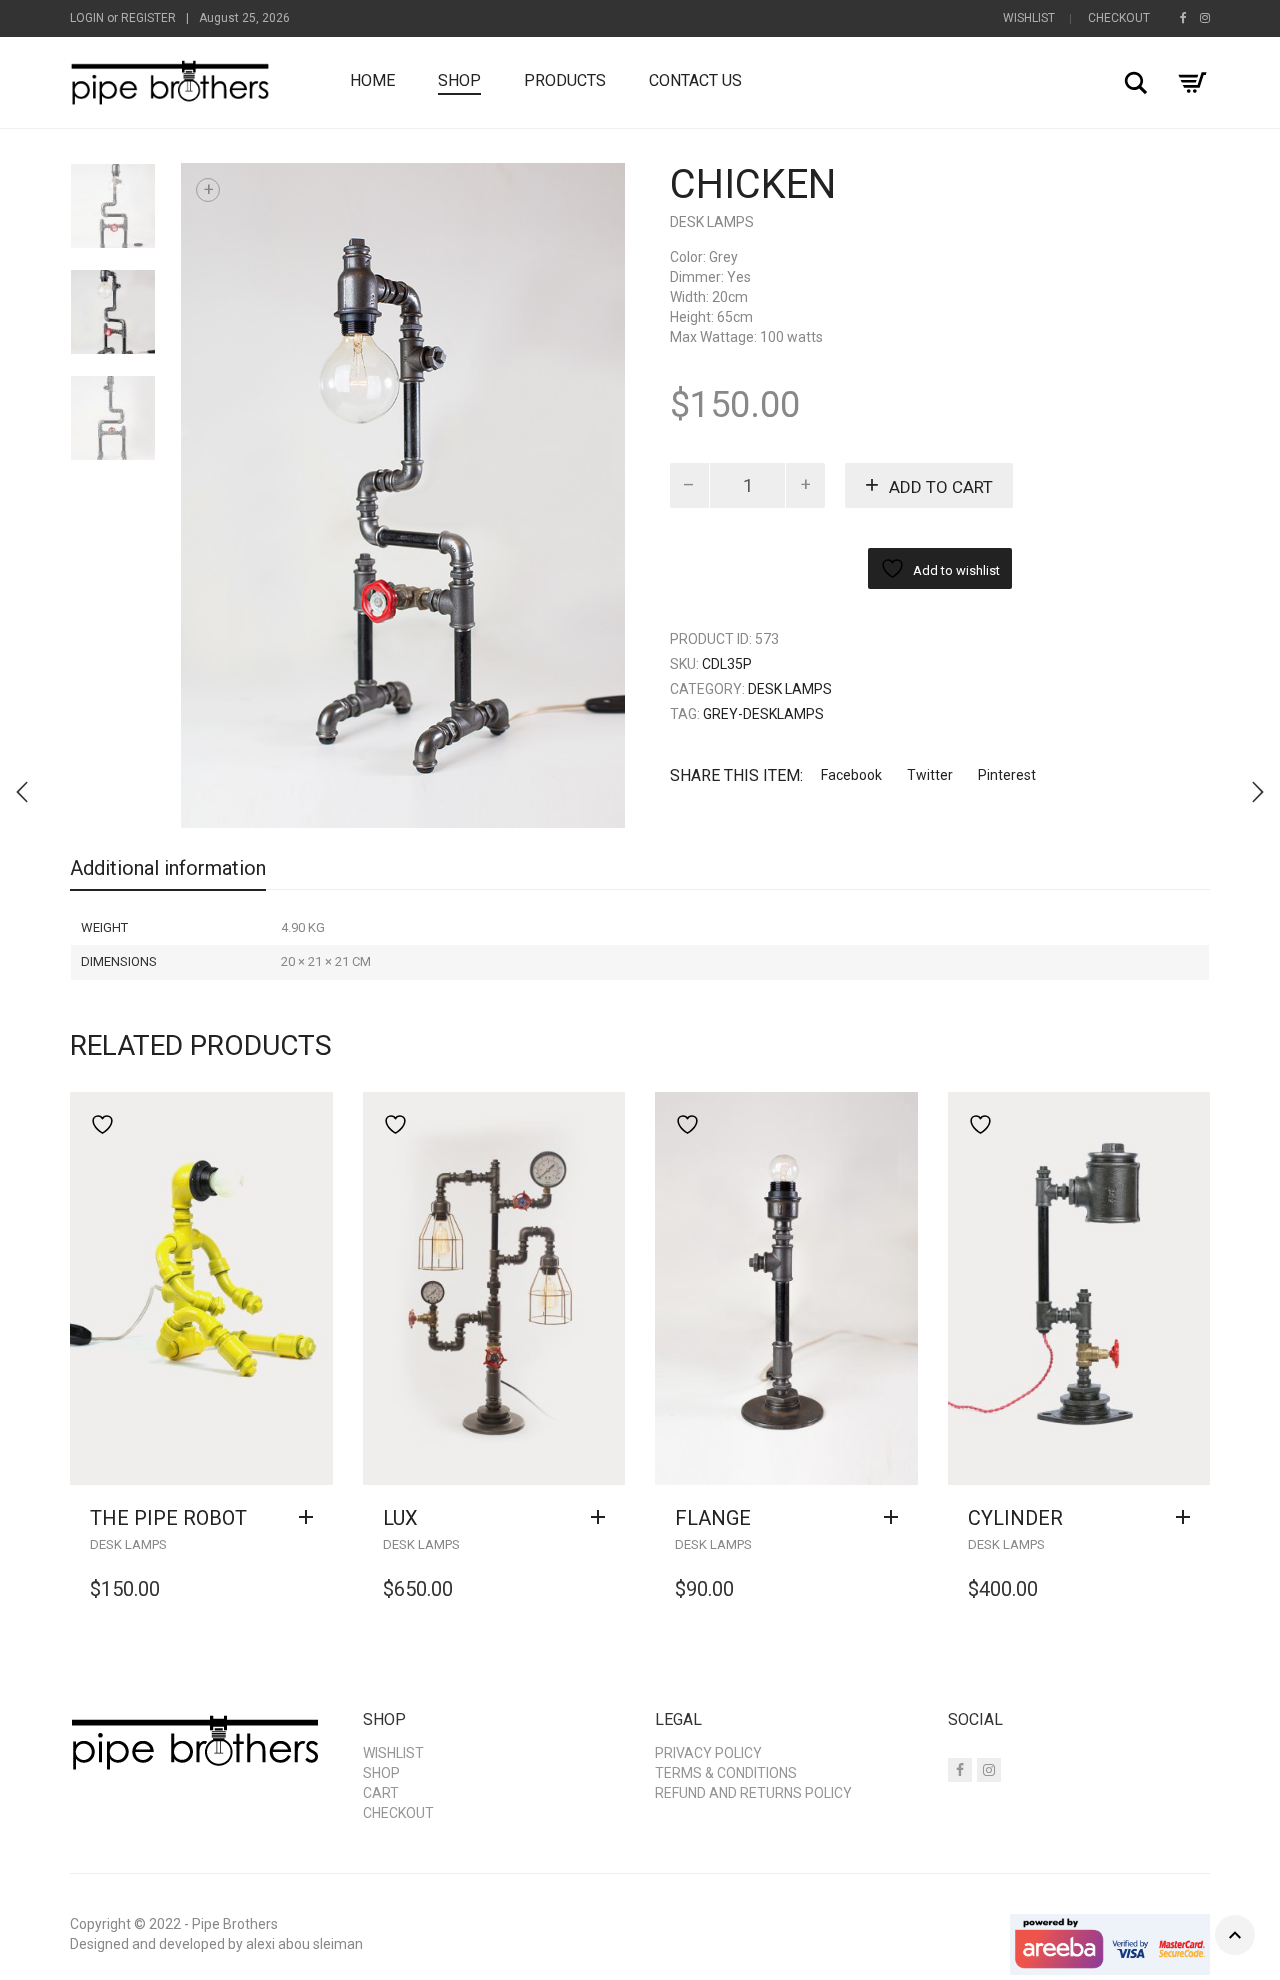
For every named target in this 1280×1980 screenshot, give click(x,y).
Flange (713, 1518)
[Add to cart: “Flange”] (896, 1518)
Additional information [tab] (168, 868)
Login (87, 18)
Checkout (1119, 18)
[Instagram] (1205, 18)
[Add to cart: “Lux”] (603, 1518)
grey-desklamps (763, 714)
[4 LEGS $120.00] (22, 792)
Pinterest (1007, 775)
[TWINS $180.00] (1258, 792)
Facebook (851, 775)
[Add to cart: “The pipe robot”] (311, 1518)
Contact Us (695, 80)
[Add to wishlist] (97, 1124)
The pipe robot (168, 1518)
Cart (381, 1793)
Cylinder (1015, 1518)
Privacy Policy (708, 1753)
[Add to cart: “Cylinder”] (1188, 1518)
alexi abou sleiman (304, 1944)
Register (148, 18)
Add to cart (941, 487)
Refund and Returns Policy (753, 1793)
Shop (459, 80)
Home (372, 80)
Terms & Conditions (726, 1773)
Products (565, 80)
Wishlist (1029, 18)
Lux (400, 1518)
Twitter (930, 775)
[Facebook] (1183, 18)
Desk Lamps (712, 222)
